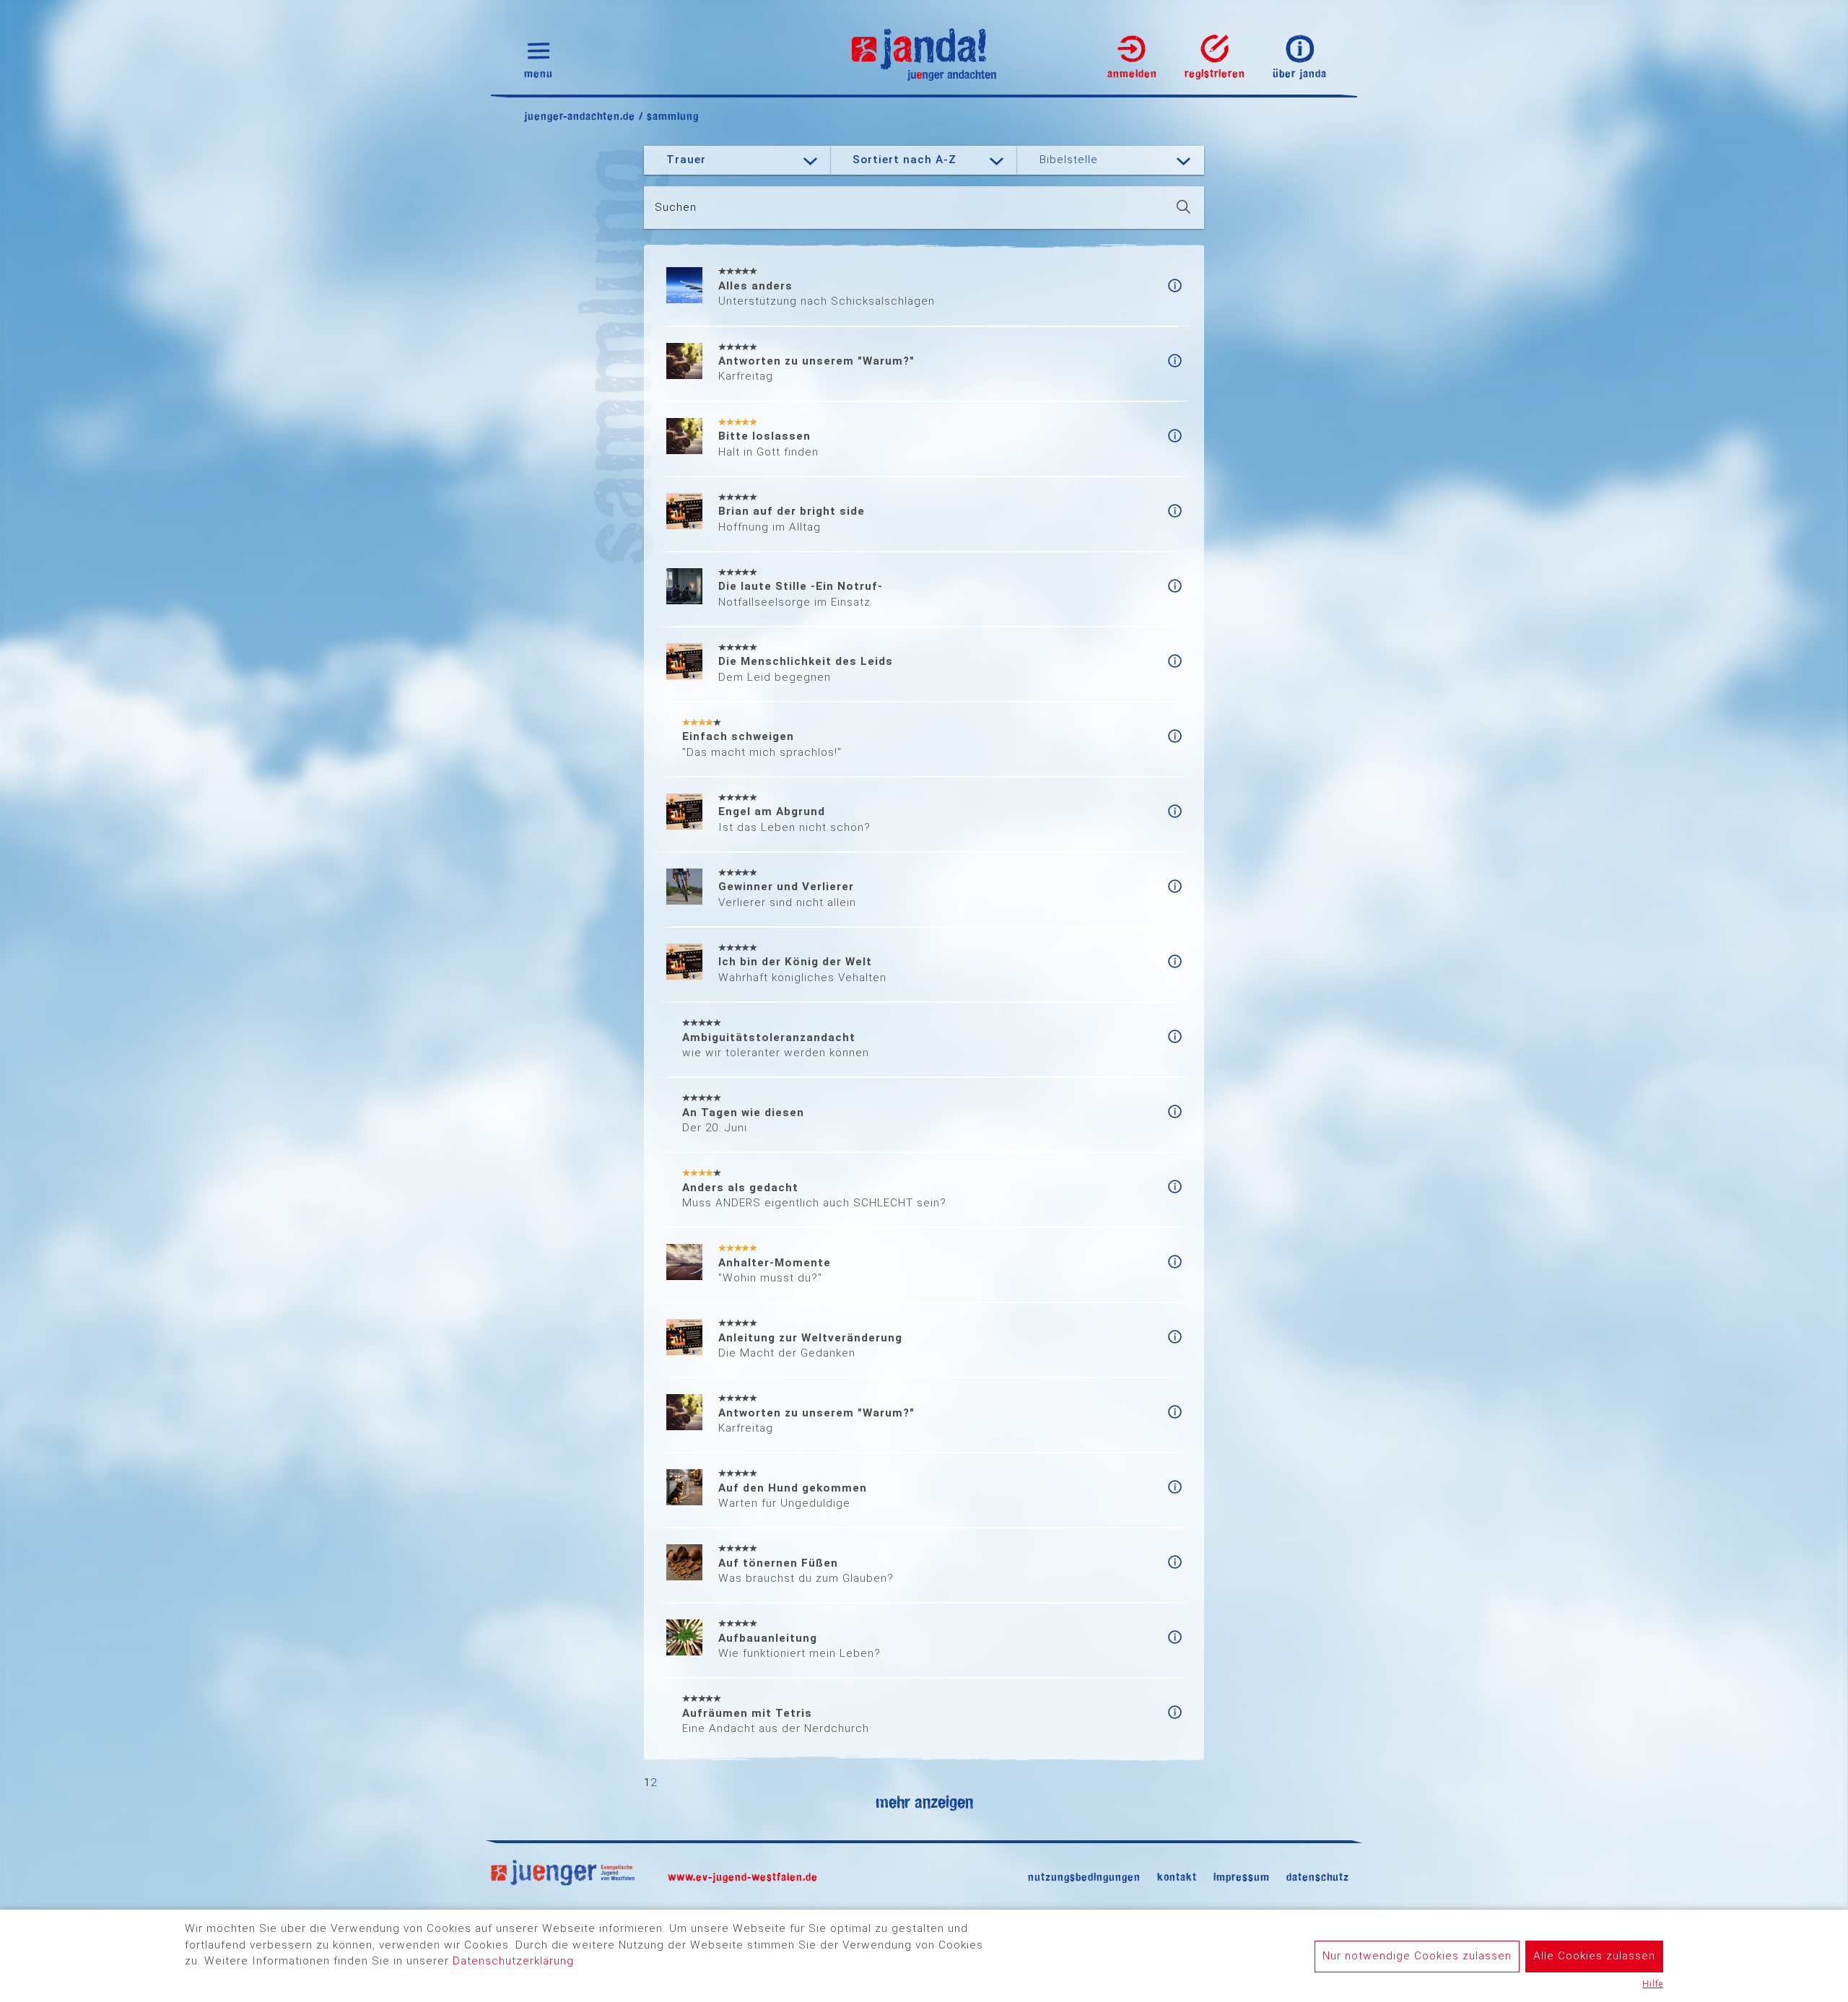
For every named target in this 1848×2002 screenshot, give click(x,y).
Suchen (676, 207)
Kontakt (1177, 1877)
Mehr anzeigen (924, 1802)
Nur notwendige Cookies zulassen (1417, 1956)
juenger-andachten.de (580, 116)
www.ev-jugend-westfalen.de (743, 1877)
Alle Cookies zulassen (1594, 1956)
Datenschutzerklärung (513, 1961)
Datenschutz (1318, 1877)
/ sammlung (667, 116)
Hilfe (1653, 1984)
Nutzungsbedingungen (1084, 1877)
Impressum (1242, 1877)
